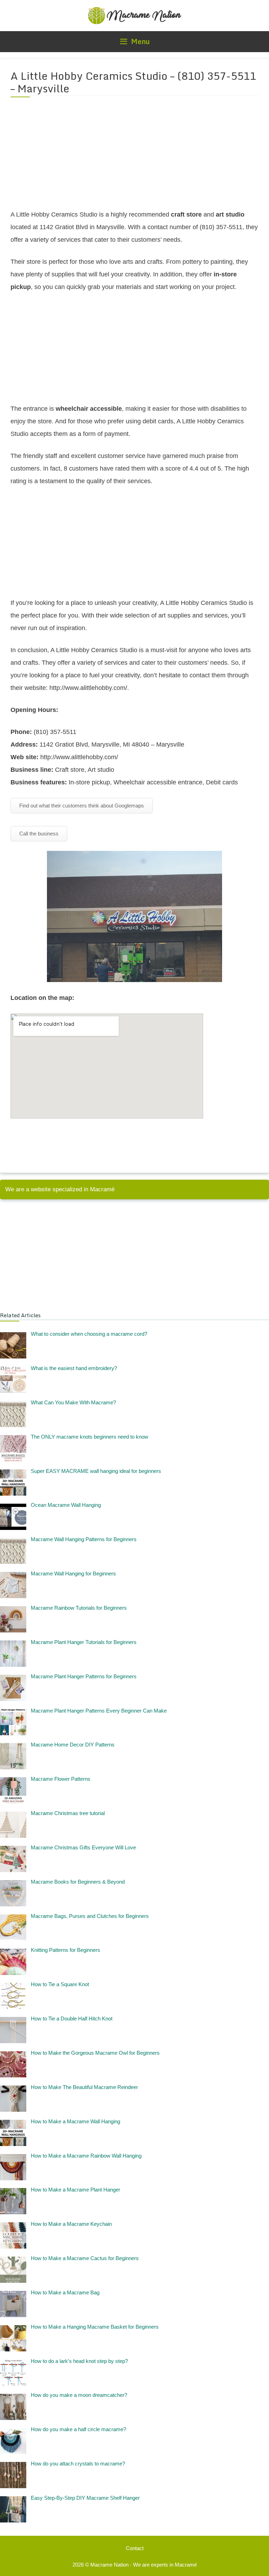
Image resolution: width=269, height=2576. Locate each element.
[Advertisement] (134, 157)
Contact (135, 2548)
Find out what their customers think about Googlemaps (82, 806)
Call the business (39, 834)
